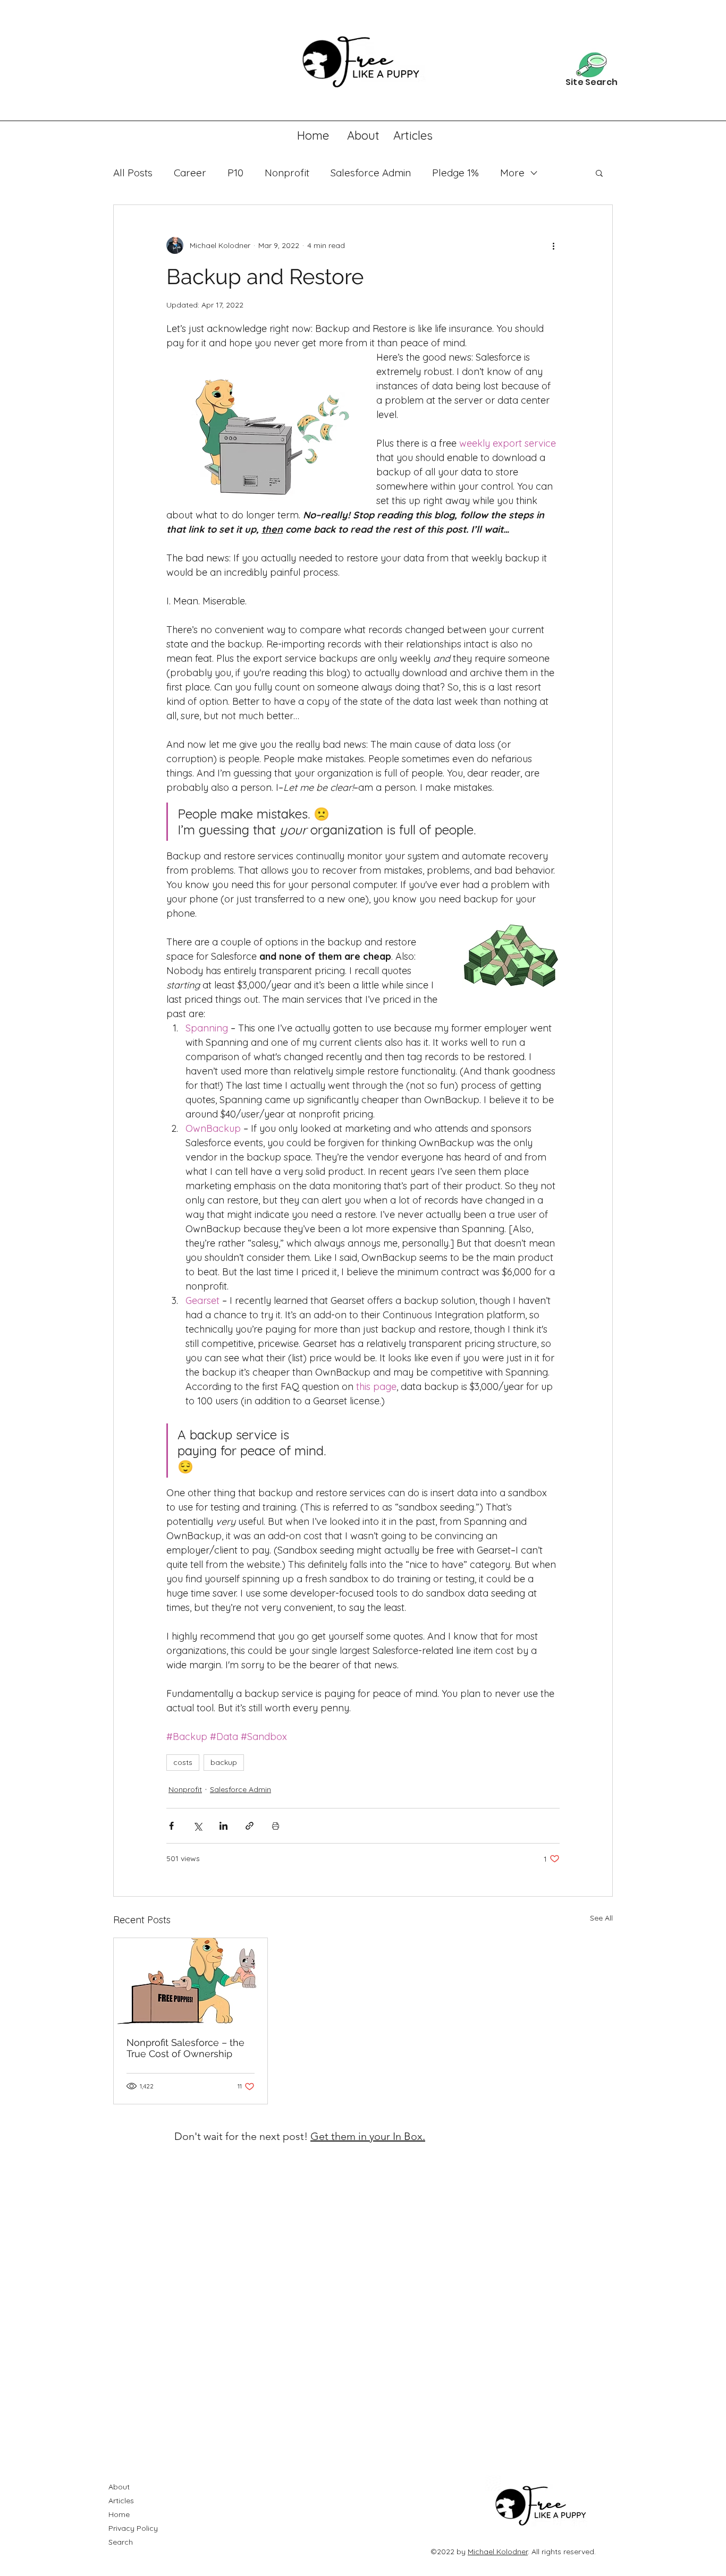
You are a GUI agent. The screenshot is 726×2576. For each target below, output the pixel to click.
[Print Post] (276, 1826)
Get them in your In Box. (368, 2136)
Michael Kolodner (498, 2552)
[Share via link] (250, 1826)
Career (190, 173)
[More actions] (553, 245)
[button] (599, 173)
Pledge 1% (455, 173)
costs (183, 1762)
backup (224, 1762)
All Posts (133, 173)
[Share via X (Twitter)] (197, 1826)
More (512, 173)
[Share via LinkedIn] (223, 1826)
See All (601, 1918)
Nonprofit (287, 173)
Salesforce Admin (371, 173)
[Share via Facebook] (171, 1826)
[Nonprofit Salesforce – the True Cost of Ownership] (191, 1981)
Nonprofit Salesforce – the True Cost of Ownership (185, 2048)
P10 (235, 173)
